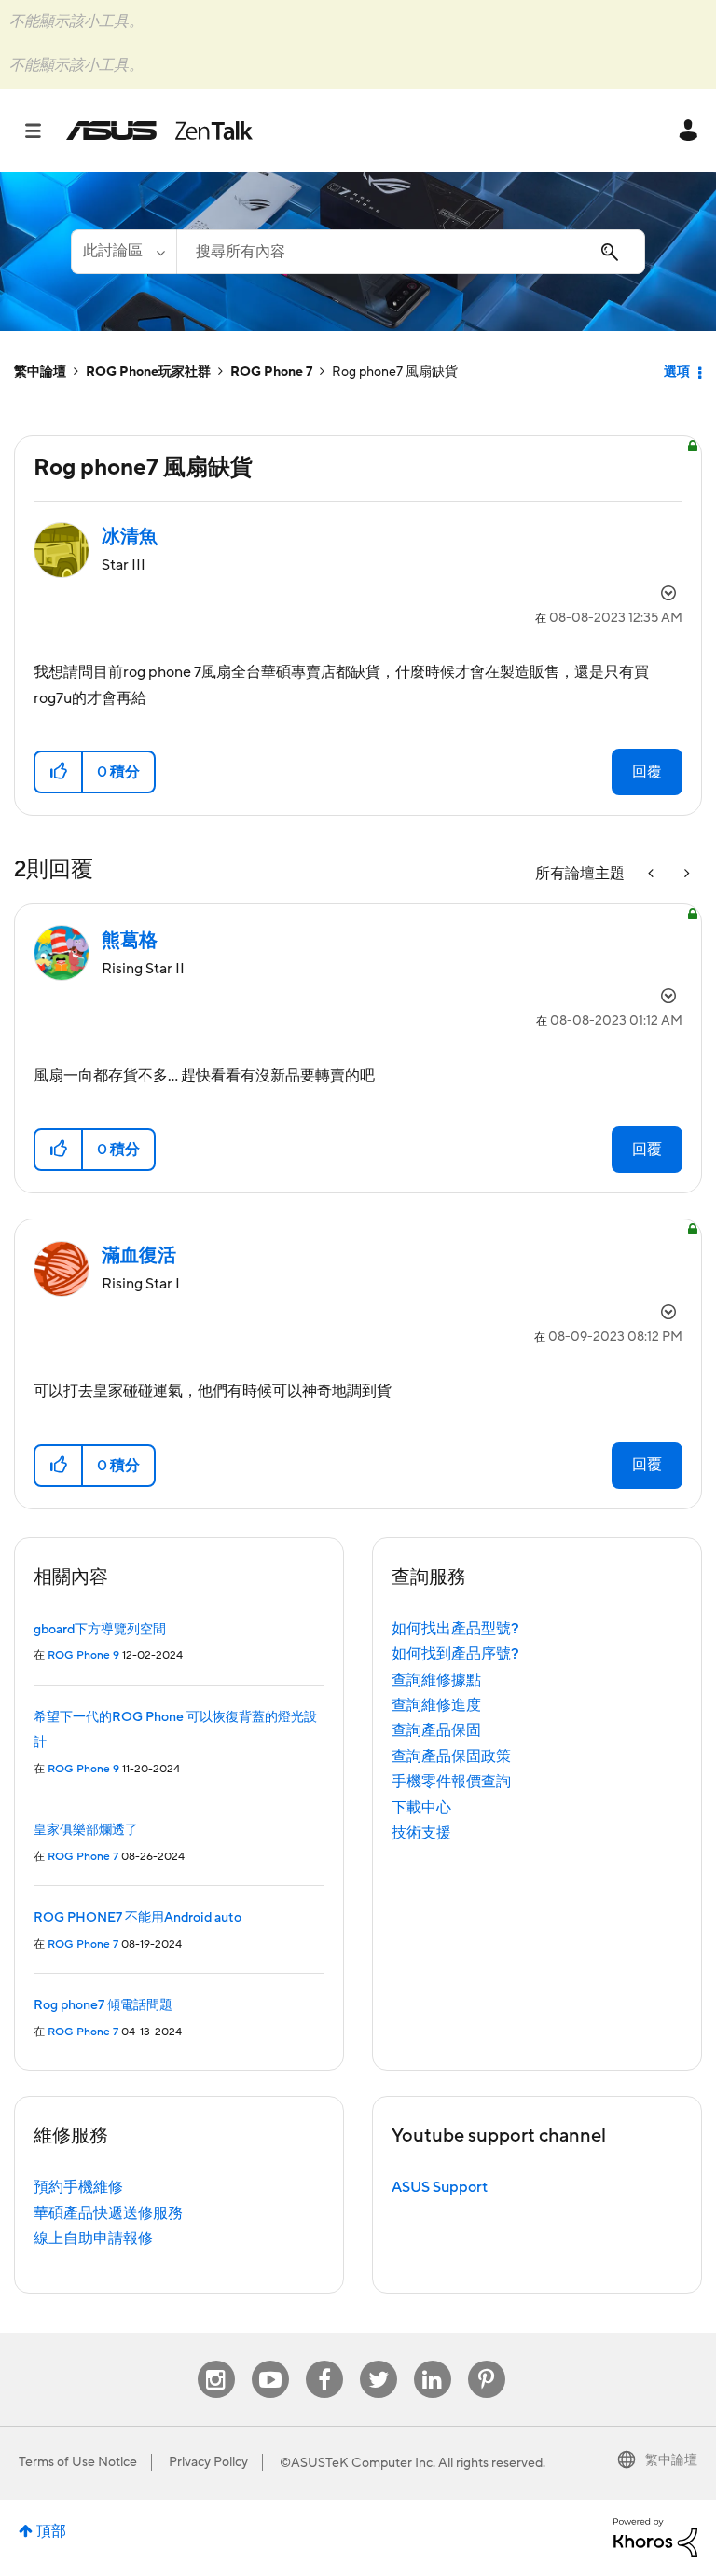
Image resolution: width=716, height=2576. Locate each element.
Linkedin (433, 2361)
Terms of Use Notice (78, 2462)
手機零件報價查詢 (451, 1782)
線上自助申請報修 (93, 2239)
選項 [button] (677, 372)
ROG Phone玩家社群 (148, 372)
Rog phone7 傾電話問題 (103, 2005)
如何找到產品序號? (455, 1654)
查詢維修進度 (436, 1705)
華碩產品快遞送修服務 (108, 2213)
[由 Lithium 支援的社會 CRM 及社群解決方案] (655, 2537)
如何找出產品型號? (455, 1629)
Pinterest (487, 2361)
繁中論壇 (40, 372)
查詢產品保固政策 (451, 1756)
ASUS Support (440, 2187)
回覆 (647, 772)
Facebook (324, 2361)
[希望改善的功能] (685, 874)
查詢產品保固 (436, 1730)
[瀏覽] (42, 131)
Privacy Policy (208, 2462)
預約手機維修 (78, 2187)
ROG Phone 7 (271, 372)
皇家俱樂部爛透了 (86, 1830)
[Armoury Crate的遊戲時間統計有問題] (653, 874)
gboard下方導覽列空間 (100, 1630)
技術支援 (421, 1833)
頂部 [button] (51, 2531)
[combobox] (411, 252)
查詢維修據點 (436, 1680)
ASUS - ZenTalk (159, 131)
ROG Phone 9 (83, 1655)
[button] (59, 772)
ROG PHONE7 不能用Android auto (138, 1918)
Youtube (270, 2361)
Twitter (378, 2361)
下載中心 (421, 1808)
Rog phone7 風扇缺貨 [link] (395, 372)
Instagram (216, 2361)
